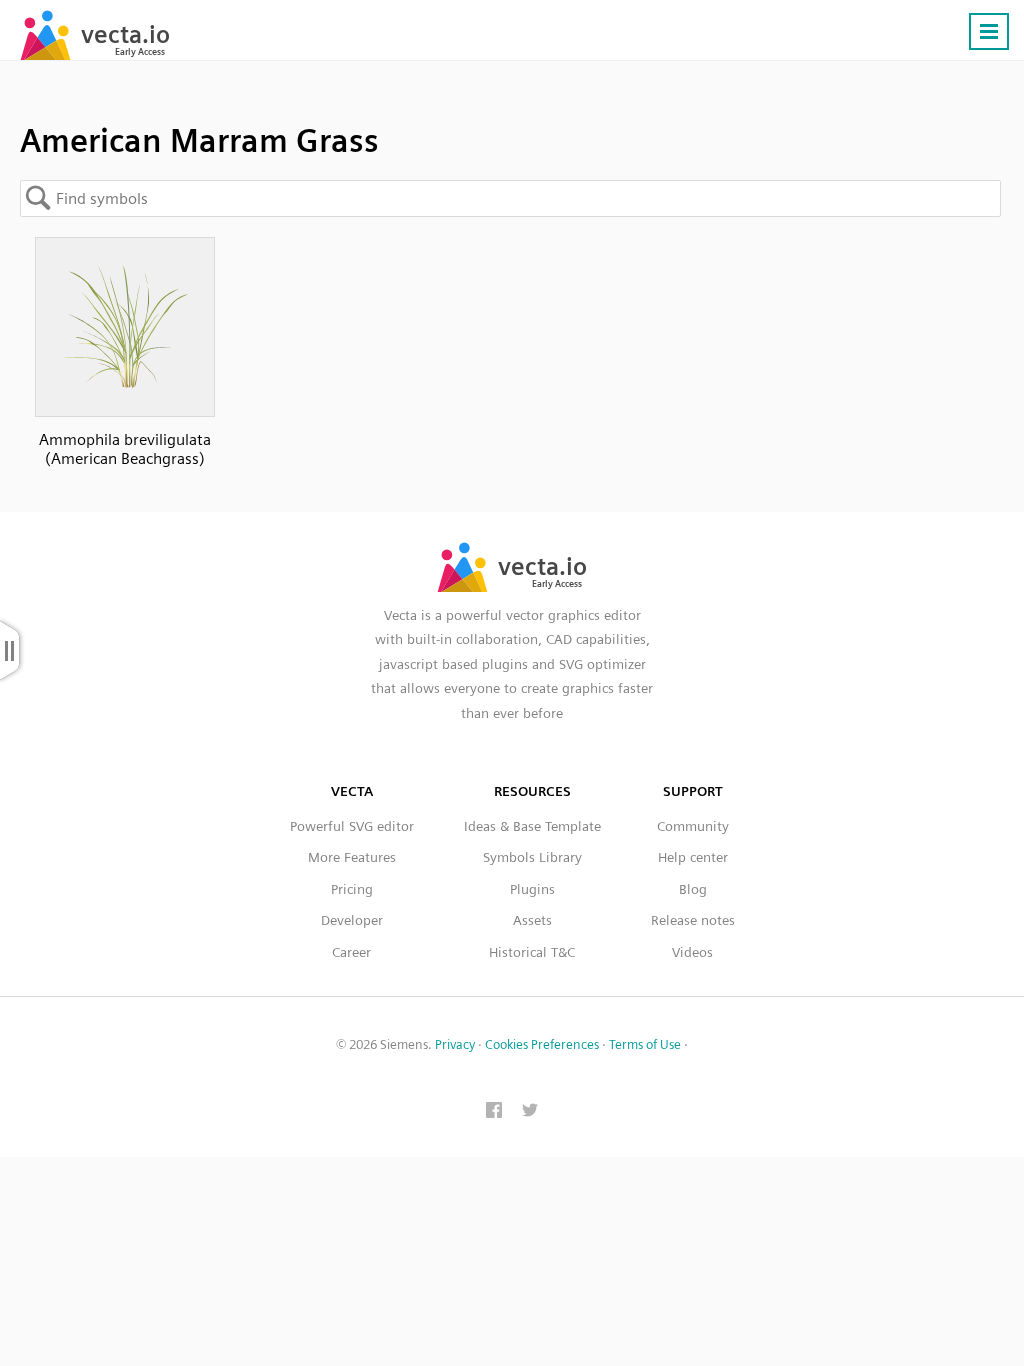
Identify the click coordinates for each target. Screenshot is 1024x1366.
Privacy (455, 1044)
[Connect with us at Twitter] (530, 1112)
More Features (352, 857)
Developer (352, 920)
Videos (692, 952)
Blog (693, 889)
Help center (693, 857)
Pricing (352, 889)
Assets (532, 920)
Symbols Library (532, 857)
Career (351, 952)
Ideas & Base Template (532, 826)
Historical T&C (532, 952)
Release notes (693, 920)
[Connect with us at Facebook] (494, 1112)
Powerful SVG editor (352, 826)
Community (693, 826)
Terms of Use (645, 1044)
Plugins (532, 889)
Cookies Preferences (542, 1044)
